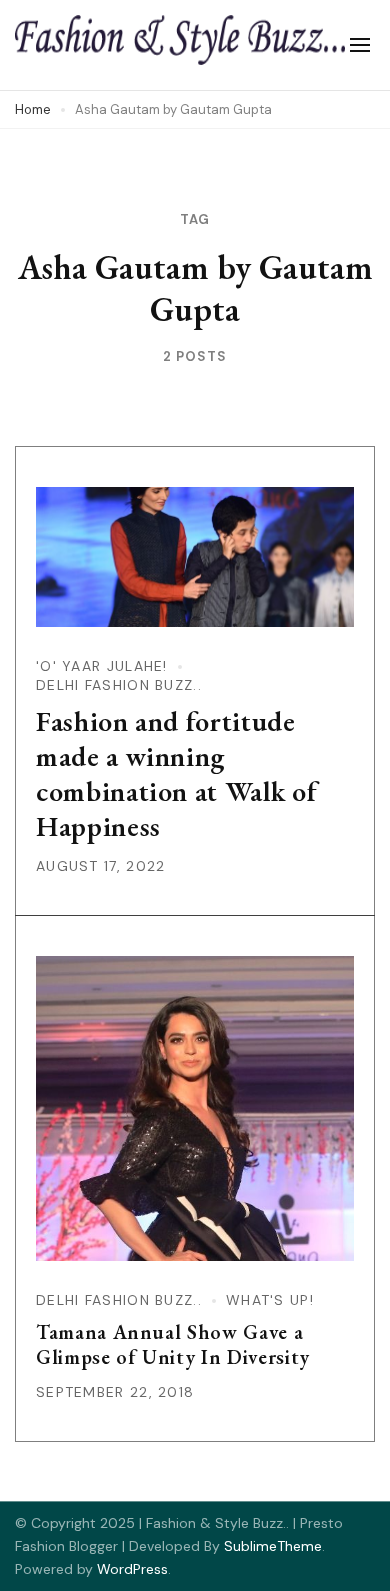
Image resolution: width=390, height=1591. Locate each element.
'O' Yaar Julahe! (102, 666)
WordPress (132, 1569)
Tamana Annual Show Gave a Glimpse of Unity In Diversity (173, 1344)
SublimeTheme (273, 1546)
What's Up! (270, 1300)
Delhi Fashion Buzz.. (119, 685)
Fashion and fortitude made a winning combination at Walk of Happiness (176, 773)
